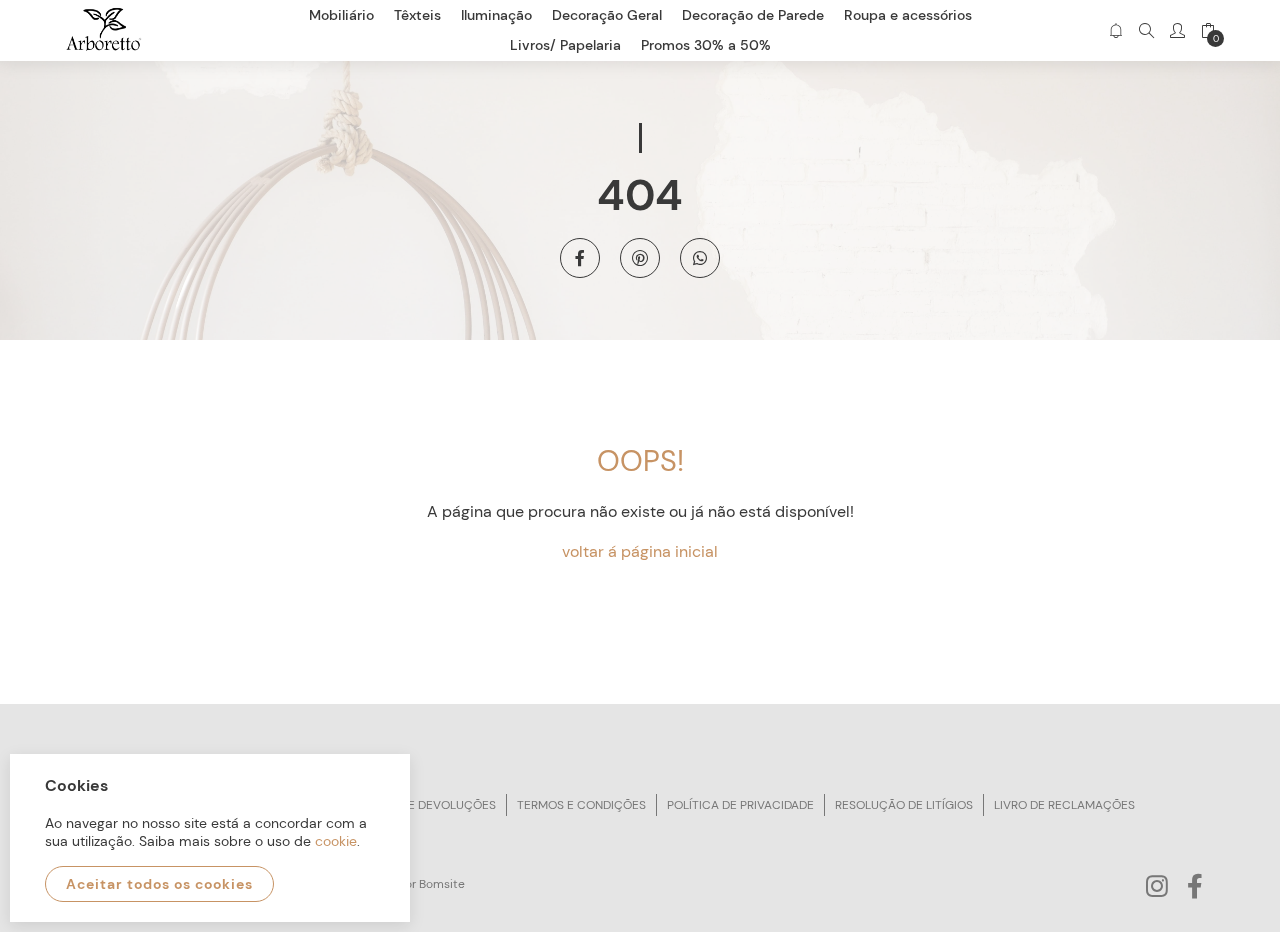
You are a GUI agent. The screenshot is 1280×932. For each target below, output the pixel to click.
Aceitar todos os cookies (159, 884)
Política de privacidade (740, 805)
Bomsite (442, 884)
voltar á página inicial (640, 551)
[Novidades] (1115, 30)
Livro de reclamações (1064, 805)
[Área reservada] (1177, 30)
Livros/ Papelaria (565, 45)
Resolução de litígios (904, 805)
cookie (336, 841)
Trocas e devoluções (427, 805)
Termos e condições (581, 805)
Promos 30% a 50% (706, 45)
